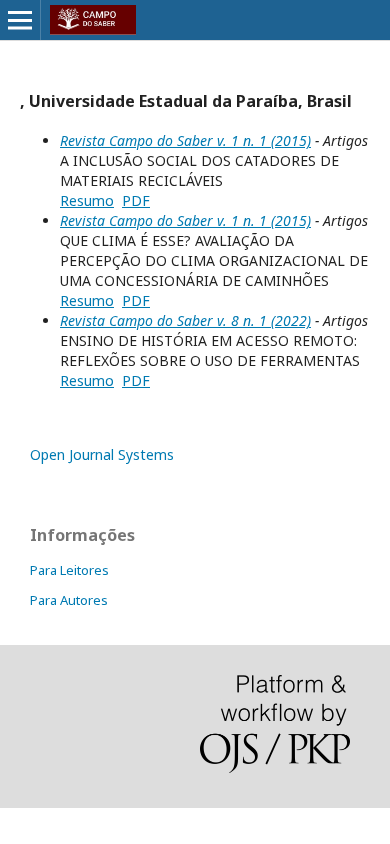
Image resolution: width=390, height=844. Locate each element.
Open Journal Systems (102, 454)
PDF (136, 200)
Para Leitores (69, 570)
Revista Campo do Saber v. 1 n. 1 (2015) (185, 140)
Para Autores (69, 600)
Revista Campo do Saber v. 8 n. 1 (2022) (185, 320)
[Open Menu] (20, 20)
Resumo (87, 200)
